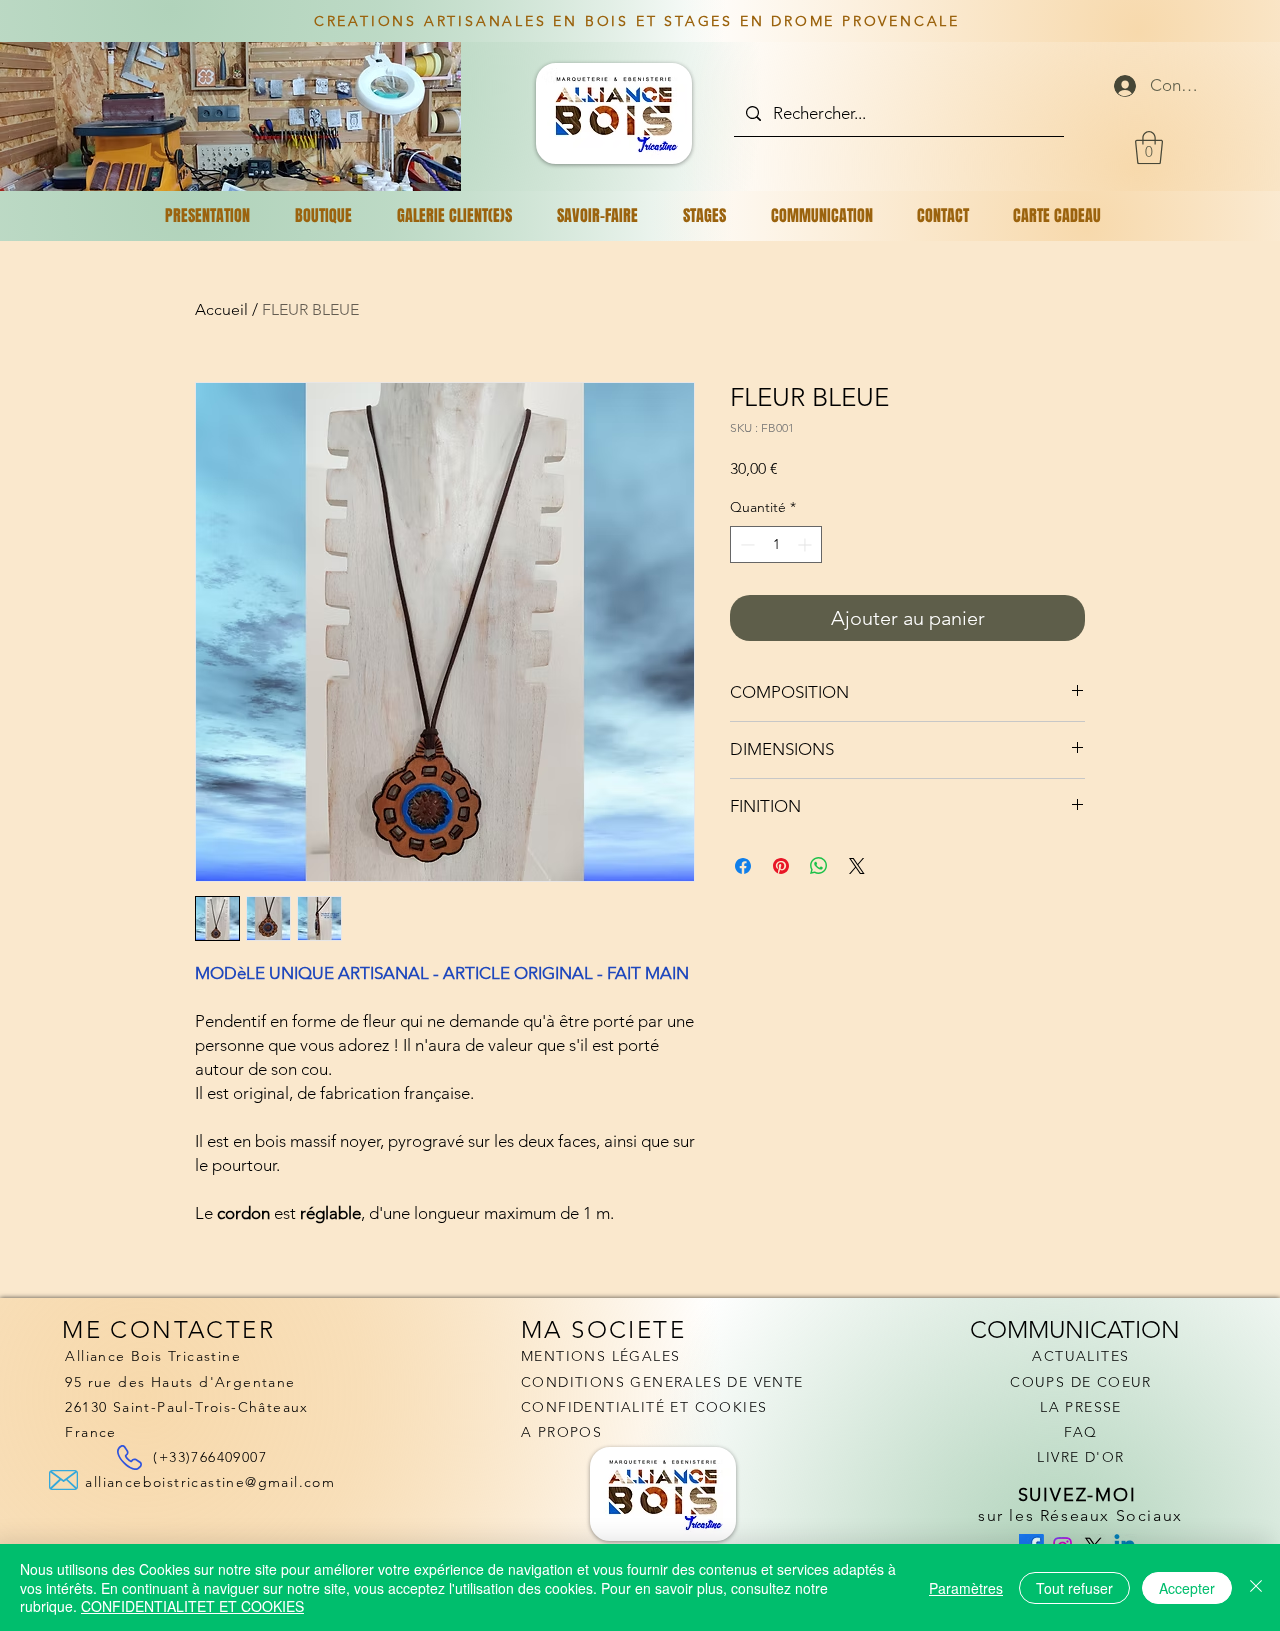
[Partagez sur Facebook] (743, 866)
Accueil (221, 309)
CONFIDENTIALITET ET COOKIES (192, 1606)
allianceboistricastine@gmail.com (210, 1482)
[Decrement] (745, 544)
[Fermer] (1256, 1587)
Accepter (1187, 1588)
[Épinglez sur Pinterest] (781, 866)
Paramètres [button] (966, 1588)
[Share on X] (857, 866)
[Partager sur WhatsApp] (819, 866)
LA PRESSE (1081, 1407)
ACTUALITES (1080, 1356)
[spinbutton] (776, 544)
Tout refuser (1074, 1588)
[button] (1149, 147)
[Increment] (806, 544)
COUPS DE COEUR (1081, 1382)
